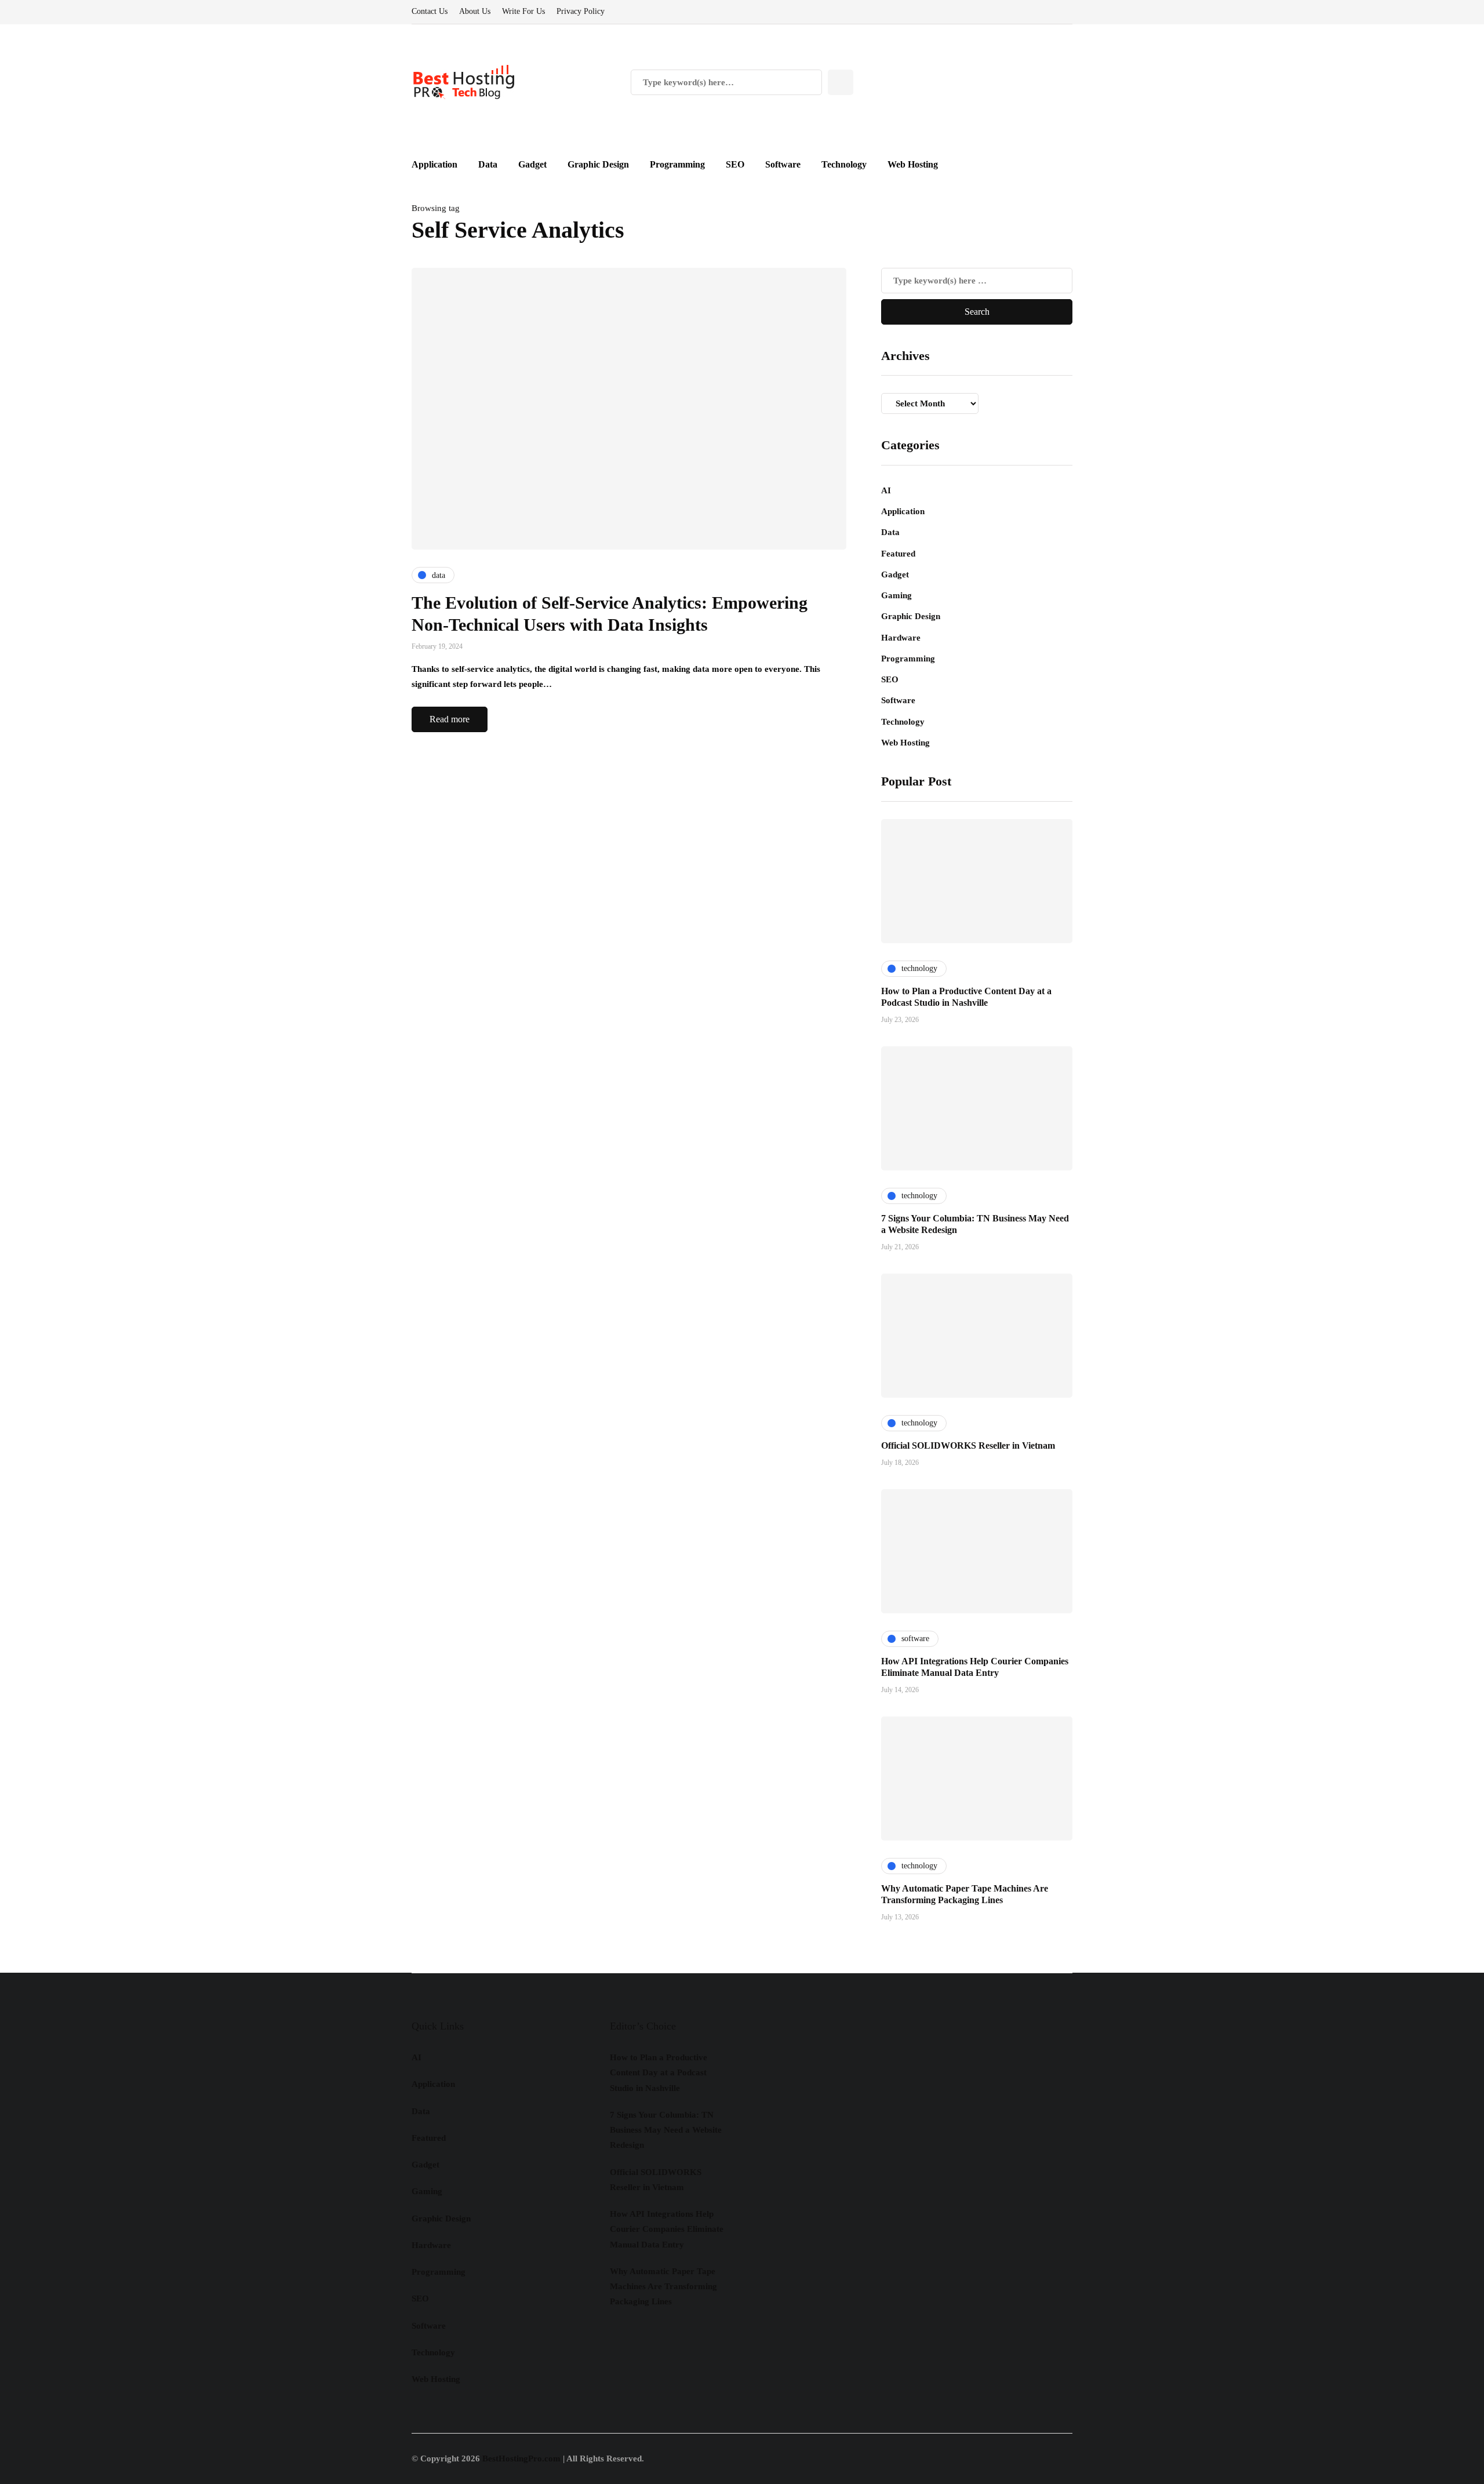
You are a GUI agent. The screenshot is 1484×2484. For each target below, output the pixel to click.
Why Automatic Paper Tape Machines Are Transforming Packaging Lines (663, 2287)
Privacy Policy (581, 11)
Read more (450, 719)
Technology (844, 164)
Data (488, 164)
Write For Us (523, 11)
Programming (677, 164)
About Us (475, 11)
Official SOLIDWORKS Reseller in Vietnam (968, 1445)
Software (783, 164)
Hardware (901, 638)
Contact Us (430, 11)
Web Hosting (913, 164)
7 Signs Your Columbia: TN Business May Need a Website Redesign (666, 2130)
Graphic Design (598, 164)
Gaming (896, 595)
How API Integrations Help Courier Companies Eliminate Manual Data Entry (667, 2229)
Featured (898, 554)
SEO (735, 164)
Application (434, 164)
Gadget (532, 164)
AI (886, 490)
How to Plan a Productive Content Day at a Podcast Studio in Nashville (659, 2073)
